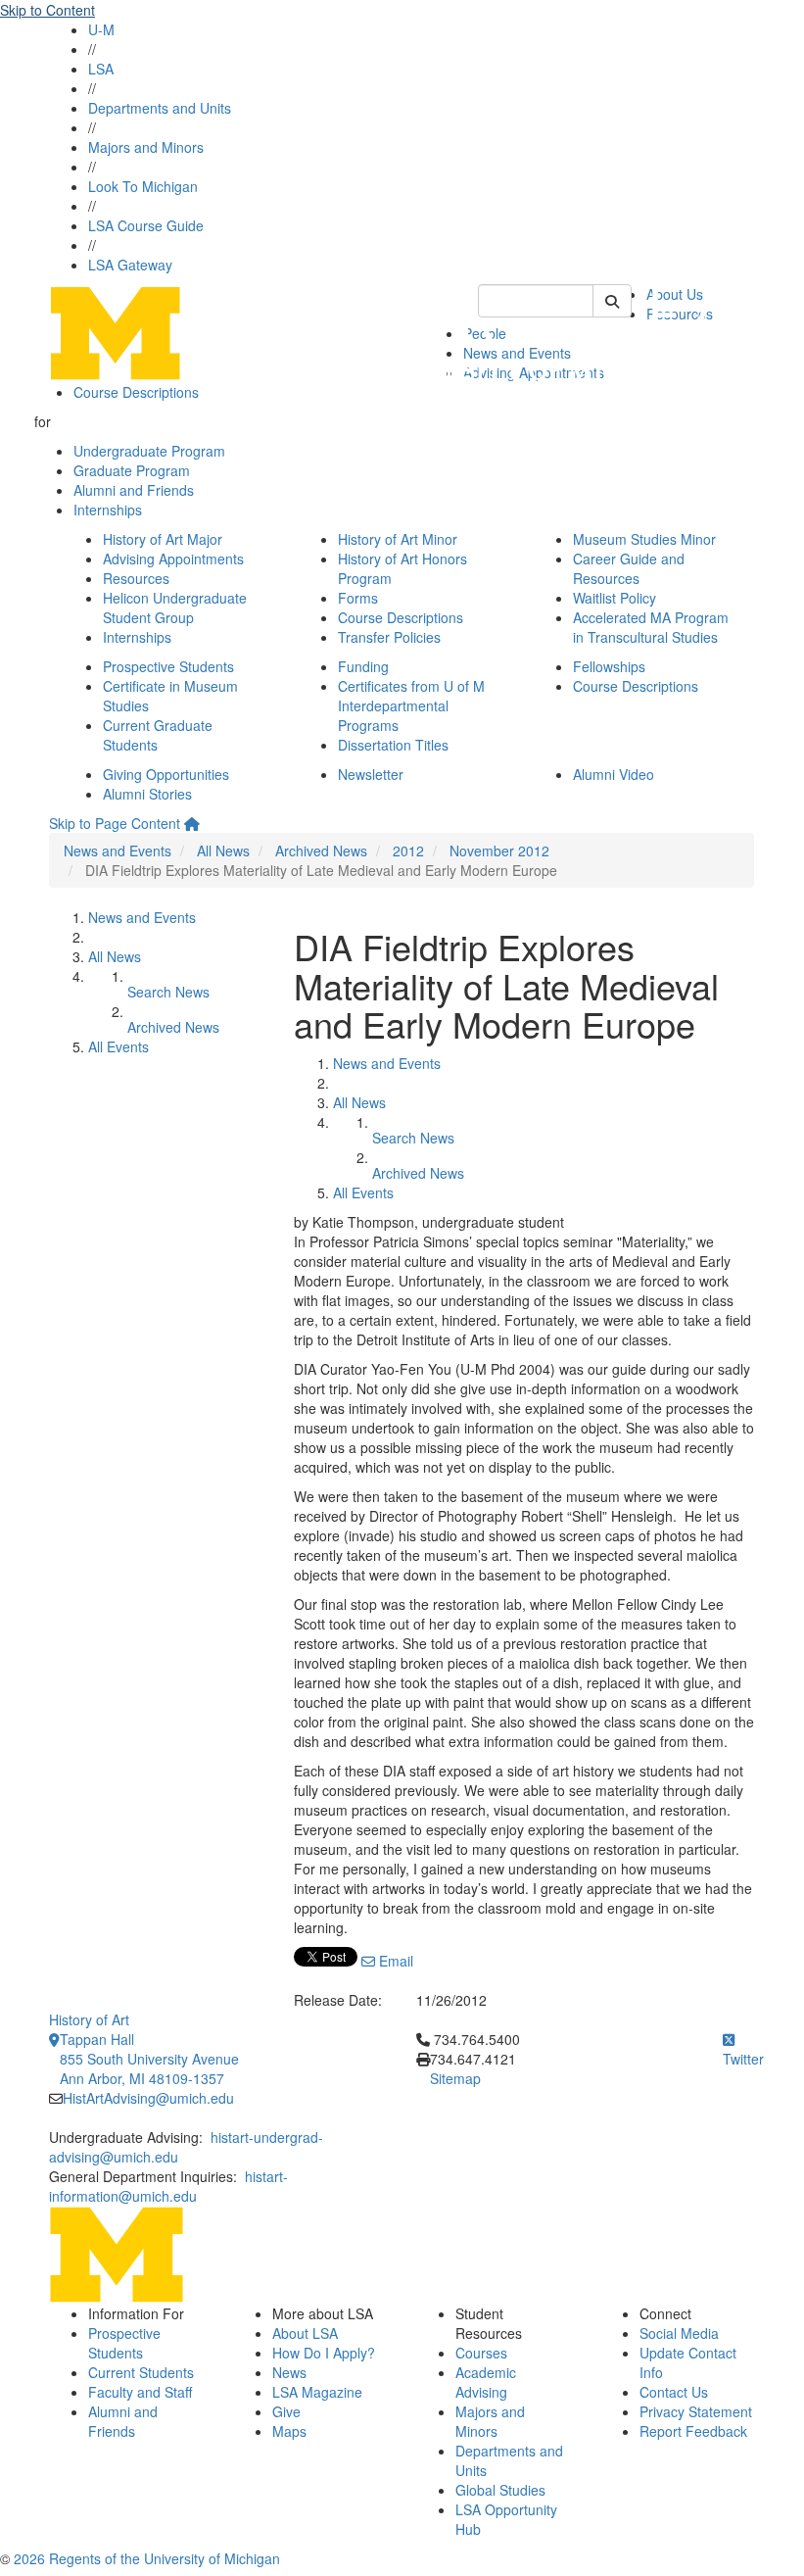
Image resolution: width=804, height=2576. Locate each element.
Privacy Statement (696, 2411)
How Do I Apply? (324, 2353)
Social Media (679, 2333)
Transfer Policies (389, 637)
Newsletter (371, 774)
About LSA (305, 2333)
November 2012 (499, 851)
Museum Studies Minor (644, 539)
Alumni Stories (147, 794)
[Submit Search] (612, 301)
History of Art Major (163, 539)
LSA (101, 69)
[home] (192, 823)
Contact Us (674, 2392)
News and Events (118, 851)
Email (394, 1961)
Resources (136, 578)
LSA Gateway (130, 265)
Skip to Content (47, 10)
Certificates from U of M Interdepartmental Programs (411, 705)
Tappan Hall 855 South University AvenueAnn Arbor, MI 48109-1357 (149, 2059)
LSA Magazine (317, 2392)
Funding (363, 666)
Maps (289, 2431)
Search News (168, 992)
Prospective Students (168, 666)
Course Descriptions (136, 392)
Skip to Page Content (115, 823)
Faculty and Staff (140, 2392)
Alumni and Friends (134, 490)
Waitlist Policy (615, 598)
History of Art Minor (398, 539)
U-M (101, 29)
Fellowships (609, 666)
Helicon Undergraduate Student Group (175, 608)
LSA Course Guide (146, 225)
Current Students (141, 2372)
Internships (108, 510)
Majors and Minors (146, 147)
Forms (358, 598)
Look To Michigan (143, 186)
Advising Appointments (173, 559)
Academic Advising (486, 2382)
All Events (118, 1046)
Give (286, 2411)
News (289, 2372)
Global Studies (500, 2490)
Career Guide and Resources (629, 568)
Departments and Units (160, 108)
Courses (481, 2353)
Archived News (321, 851)
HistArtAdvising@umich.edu (148, 2098)
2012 (408, 851)
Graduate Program (132, 470)
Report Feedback (693, 2431)
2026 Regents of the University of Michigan (147, 2558)
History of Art (89, 2019)
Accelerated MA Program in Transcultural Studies (651, 627)
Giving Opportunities (166, 774)
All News (223, 851)
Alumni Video (614, 774)
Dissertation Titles (393, 745)
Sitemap (455, 2078)
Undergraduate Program (149, 451)
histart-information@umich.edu (168, 2186)
